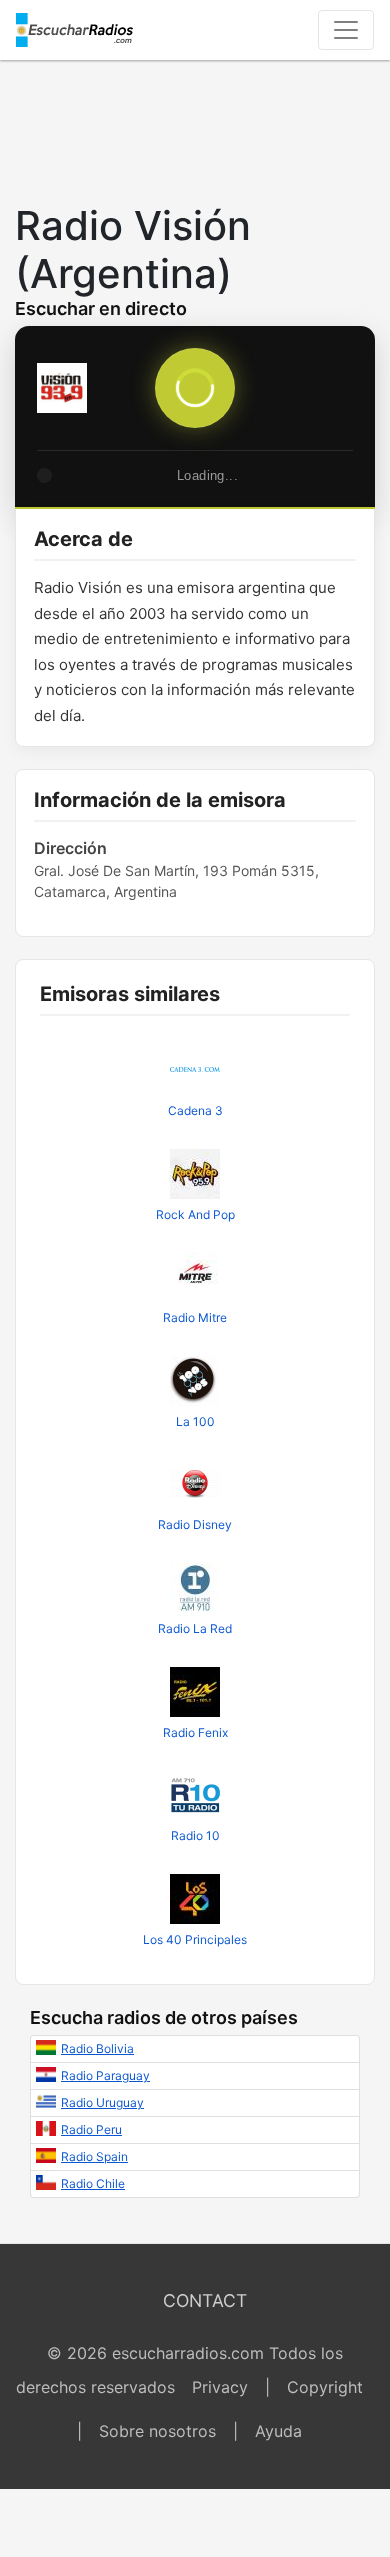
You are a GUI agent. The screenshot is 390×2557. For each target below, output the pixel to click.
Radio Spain (94, 2156)
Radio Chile (93, 2183)
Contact (205, 2300)
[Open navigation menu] (346, 30)
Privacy (220, 2387)
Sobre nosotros (157, 2431)
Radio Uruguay (102, 2102)
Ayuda (278, 2431)
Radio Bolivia (97, 2048)
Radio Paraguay (105, 2075)
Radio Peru (91, 2129)
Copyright (325, 2387)
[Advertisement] (195, 126)
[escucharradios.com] (74, 30)
